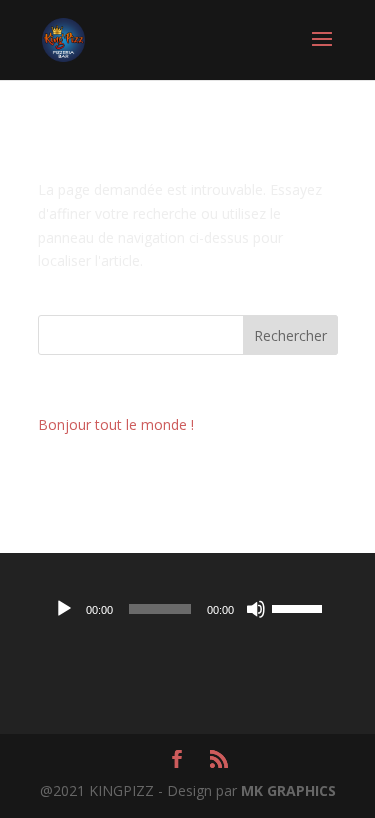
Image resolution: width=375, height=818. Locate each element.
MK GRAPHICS (288, 790)
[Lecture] (64, 609)
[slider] (300, 607)
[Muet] (256, 609)
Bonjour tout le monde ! (116, 424)
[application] (188, 609)
